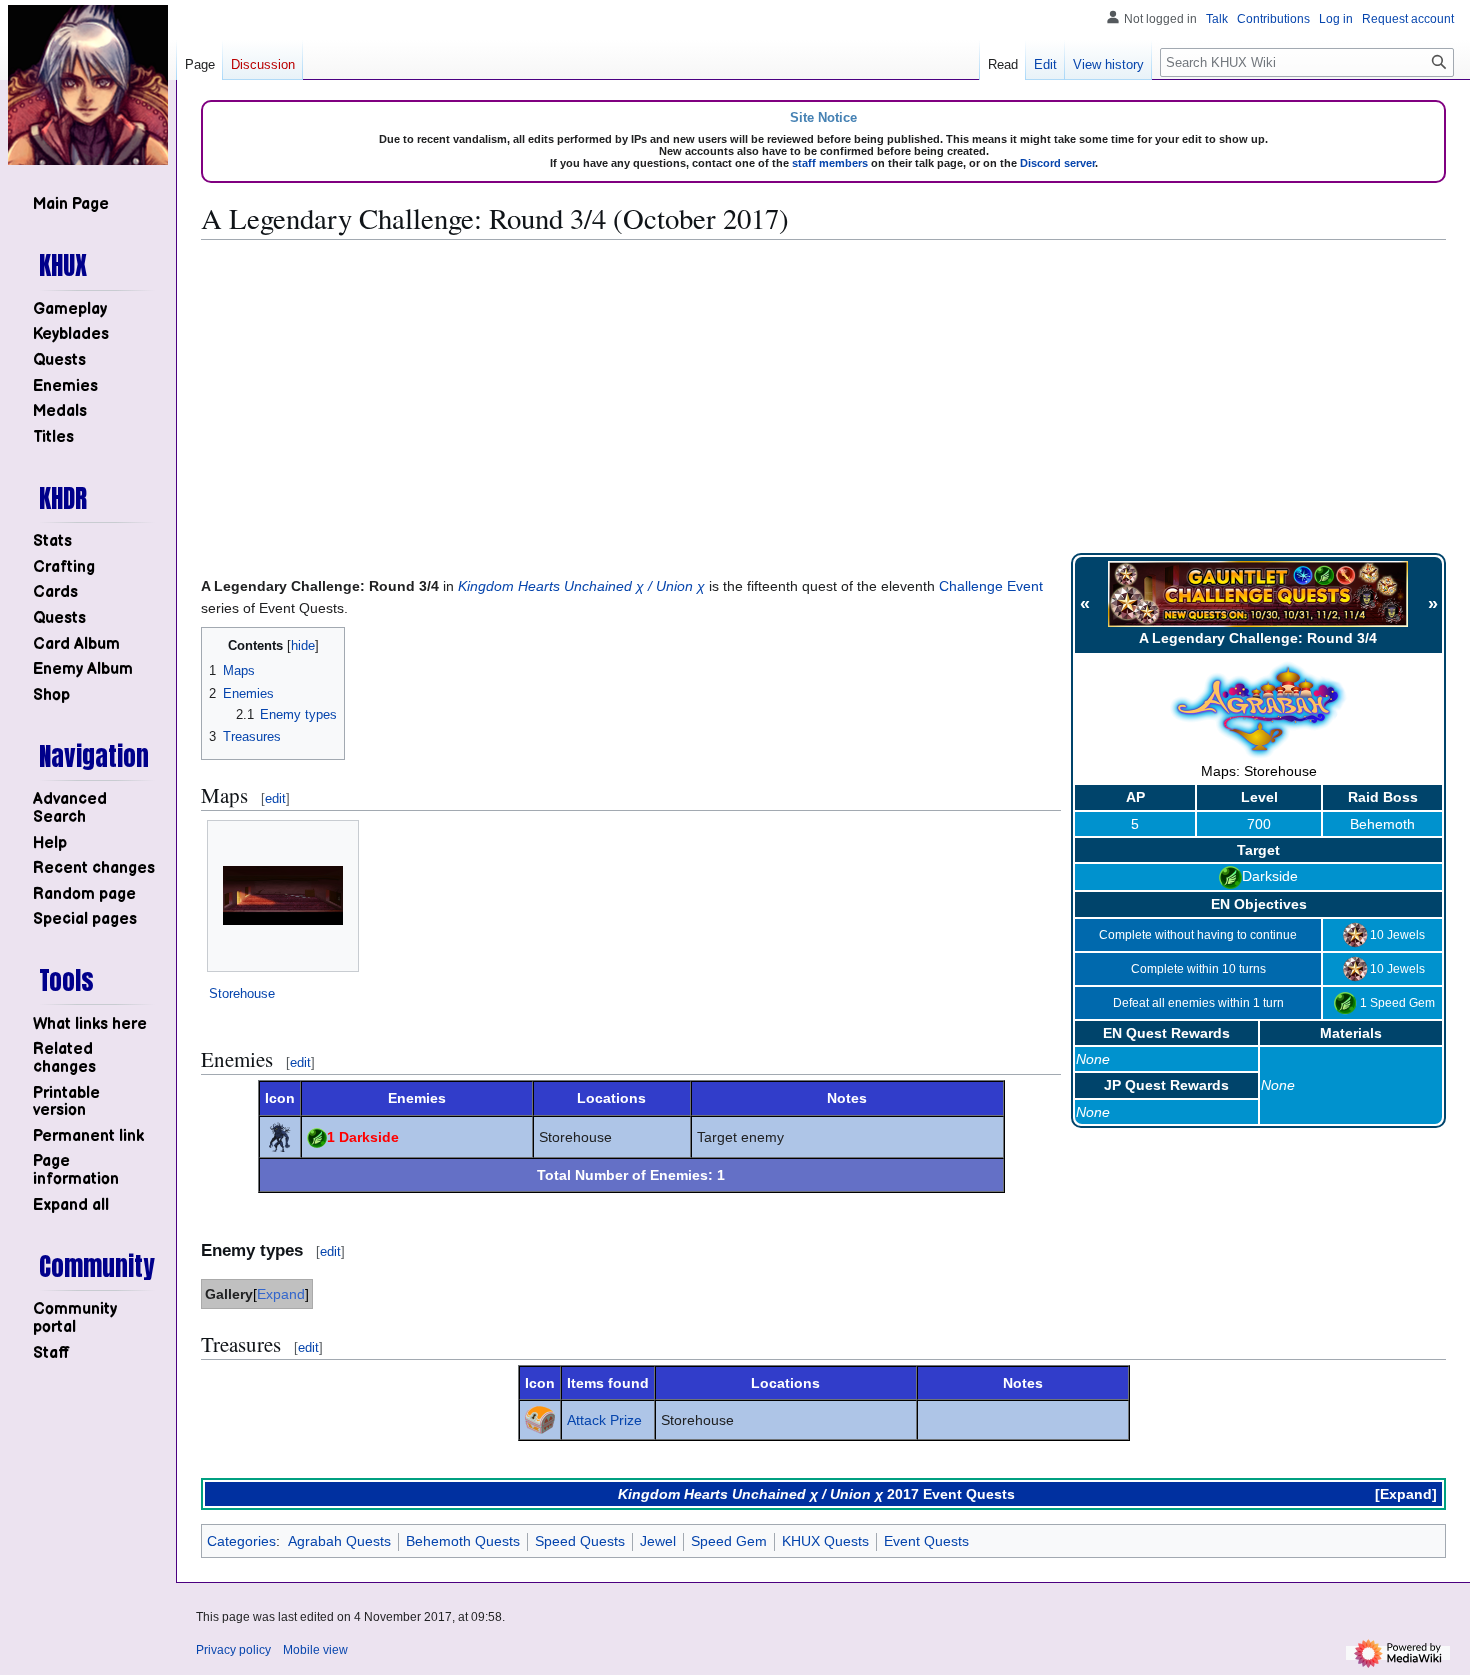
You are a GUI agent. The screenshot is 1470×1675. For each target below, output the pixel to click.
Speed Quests (580, 1541)
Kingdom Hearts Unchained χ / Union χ (581, 586)
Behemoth (1382, 824)
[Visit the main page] (88, 85)
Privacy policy (233, 1650)
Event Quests (926, 1541)
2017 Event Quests (951, 1494)
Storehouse (242, 993)
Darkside (1270, 876)
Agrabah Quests (339, 1541)
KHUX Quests (825, 1541)
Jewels (1406, 933)
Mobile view (315, 1650)
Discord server (1057, 163)
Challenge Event (991, 586)
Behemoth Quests (463, 1541)
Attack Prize (604, 1420)
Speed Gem (729, 1541)
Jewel (658, 1541)
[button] (71, 1205)
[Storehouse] (283, 895)
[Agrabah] (1259, 709)
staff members (830, 163)
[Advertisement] (824, 396)
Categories (241, 1541)
